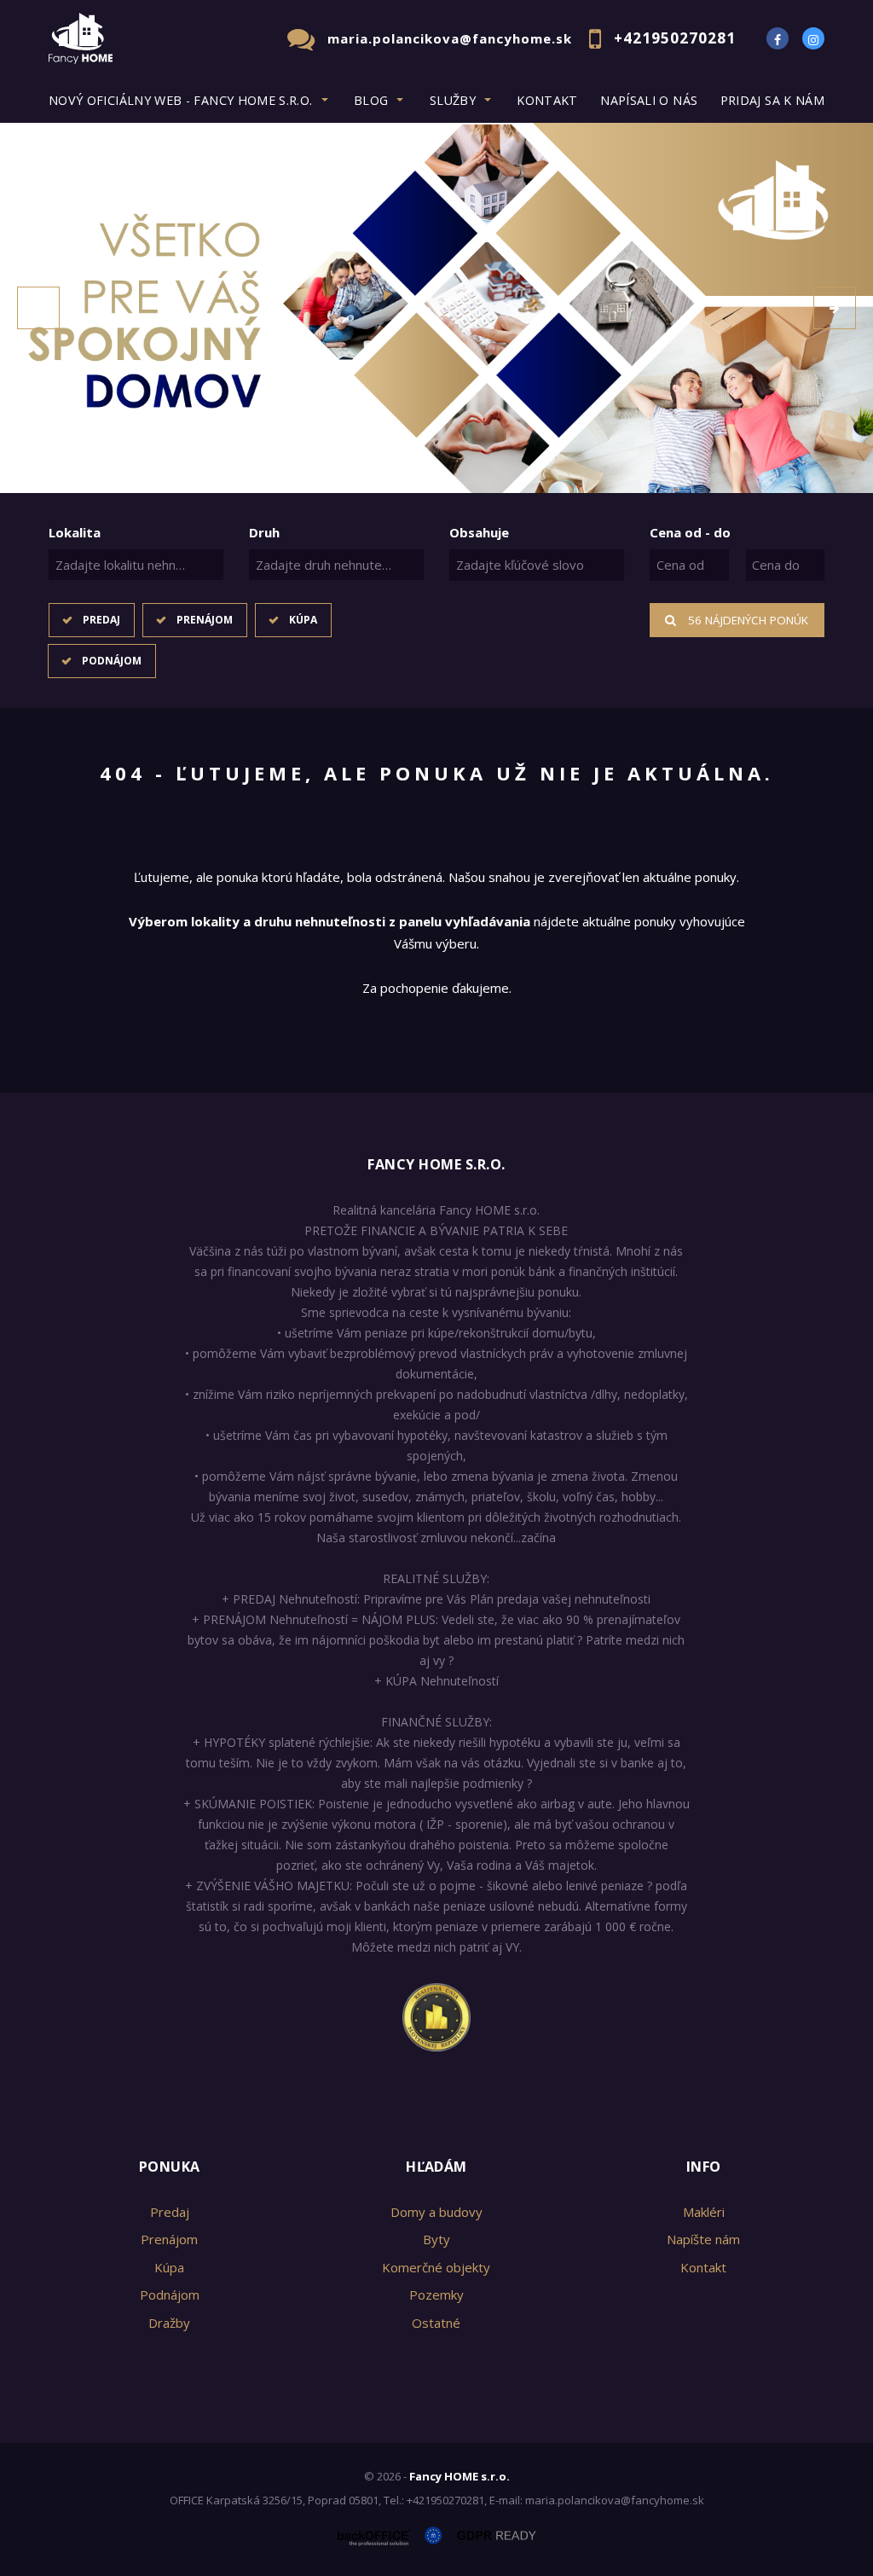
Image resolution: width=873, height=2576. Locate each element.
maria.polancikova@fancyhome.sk (450, 38)
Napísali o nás (649, 100)
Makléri (704, 2212)
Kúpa (303, 620)
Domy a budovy (436, 2212)
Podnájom (112, 661)
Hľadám (436, 2167)
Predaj (101, 620)
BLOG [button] (371, 100)
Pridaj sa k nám (772, 100)
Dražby (169, 2323)
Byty (436, 2239)
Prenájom (205, 620)
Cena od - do (690, 532)
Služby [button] (453, 100)
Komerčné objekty (436, 2267)
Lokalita (75, 532)
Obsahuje (479, 532)
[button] (38, 308)
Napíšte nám (703, 2239)
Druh (264, 532)
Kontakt (547, 100)
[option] (436, 308)
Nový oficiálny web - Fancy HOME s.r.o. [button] (181, 100)
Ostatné (436, 2323)
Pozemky (436, 2295)
